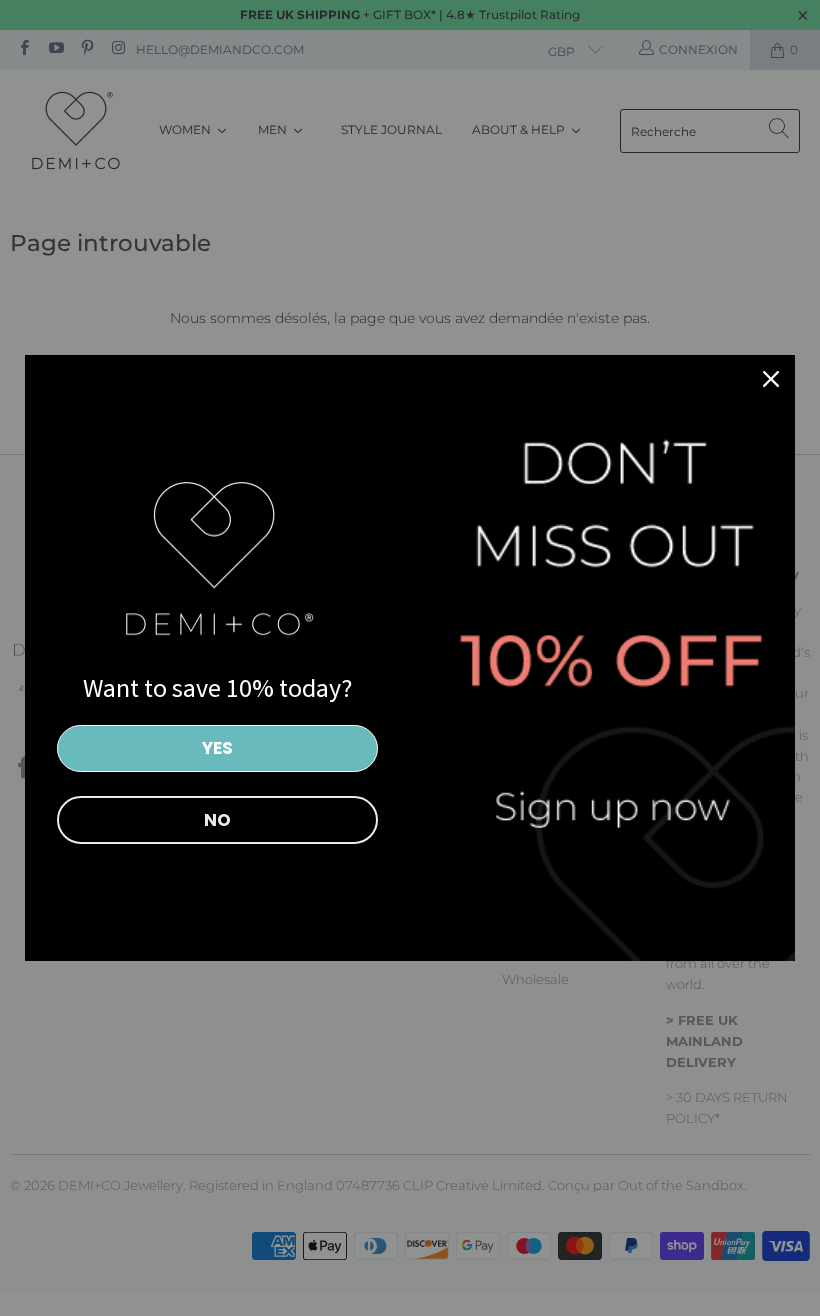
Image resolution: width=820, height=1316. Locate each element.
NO (217, 820)
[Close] (771, 379)
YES (217, 748)
